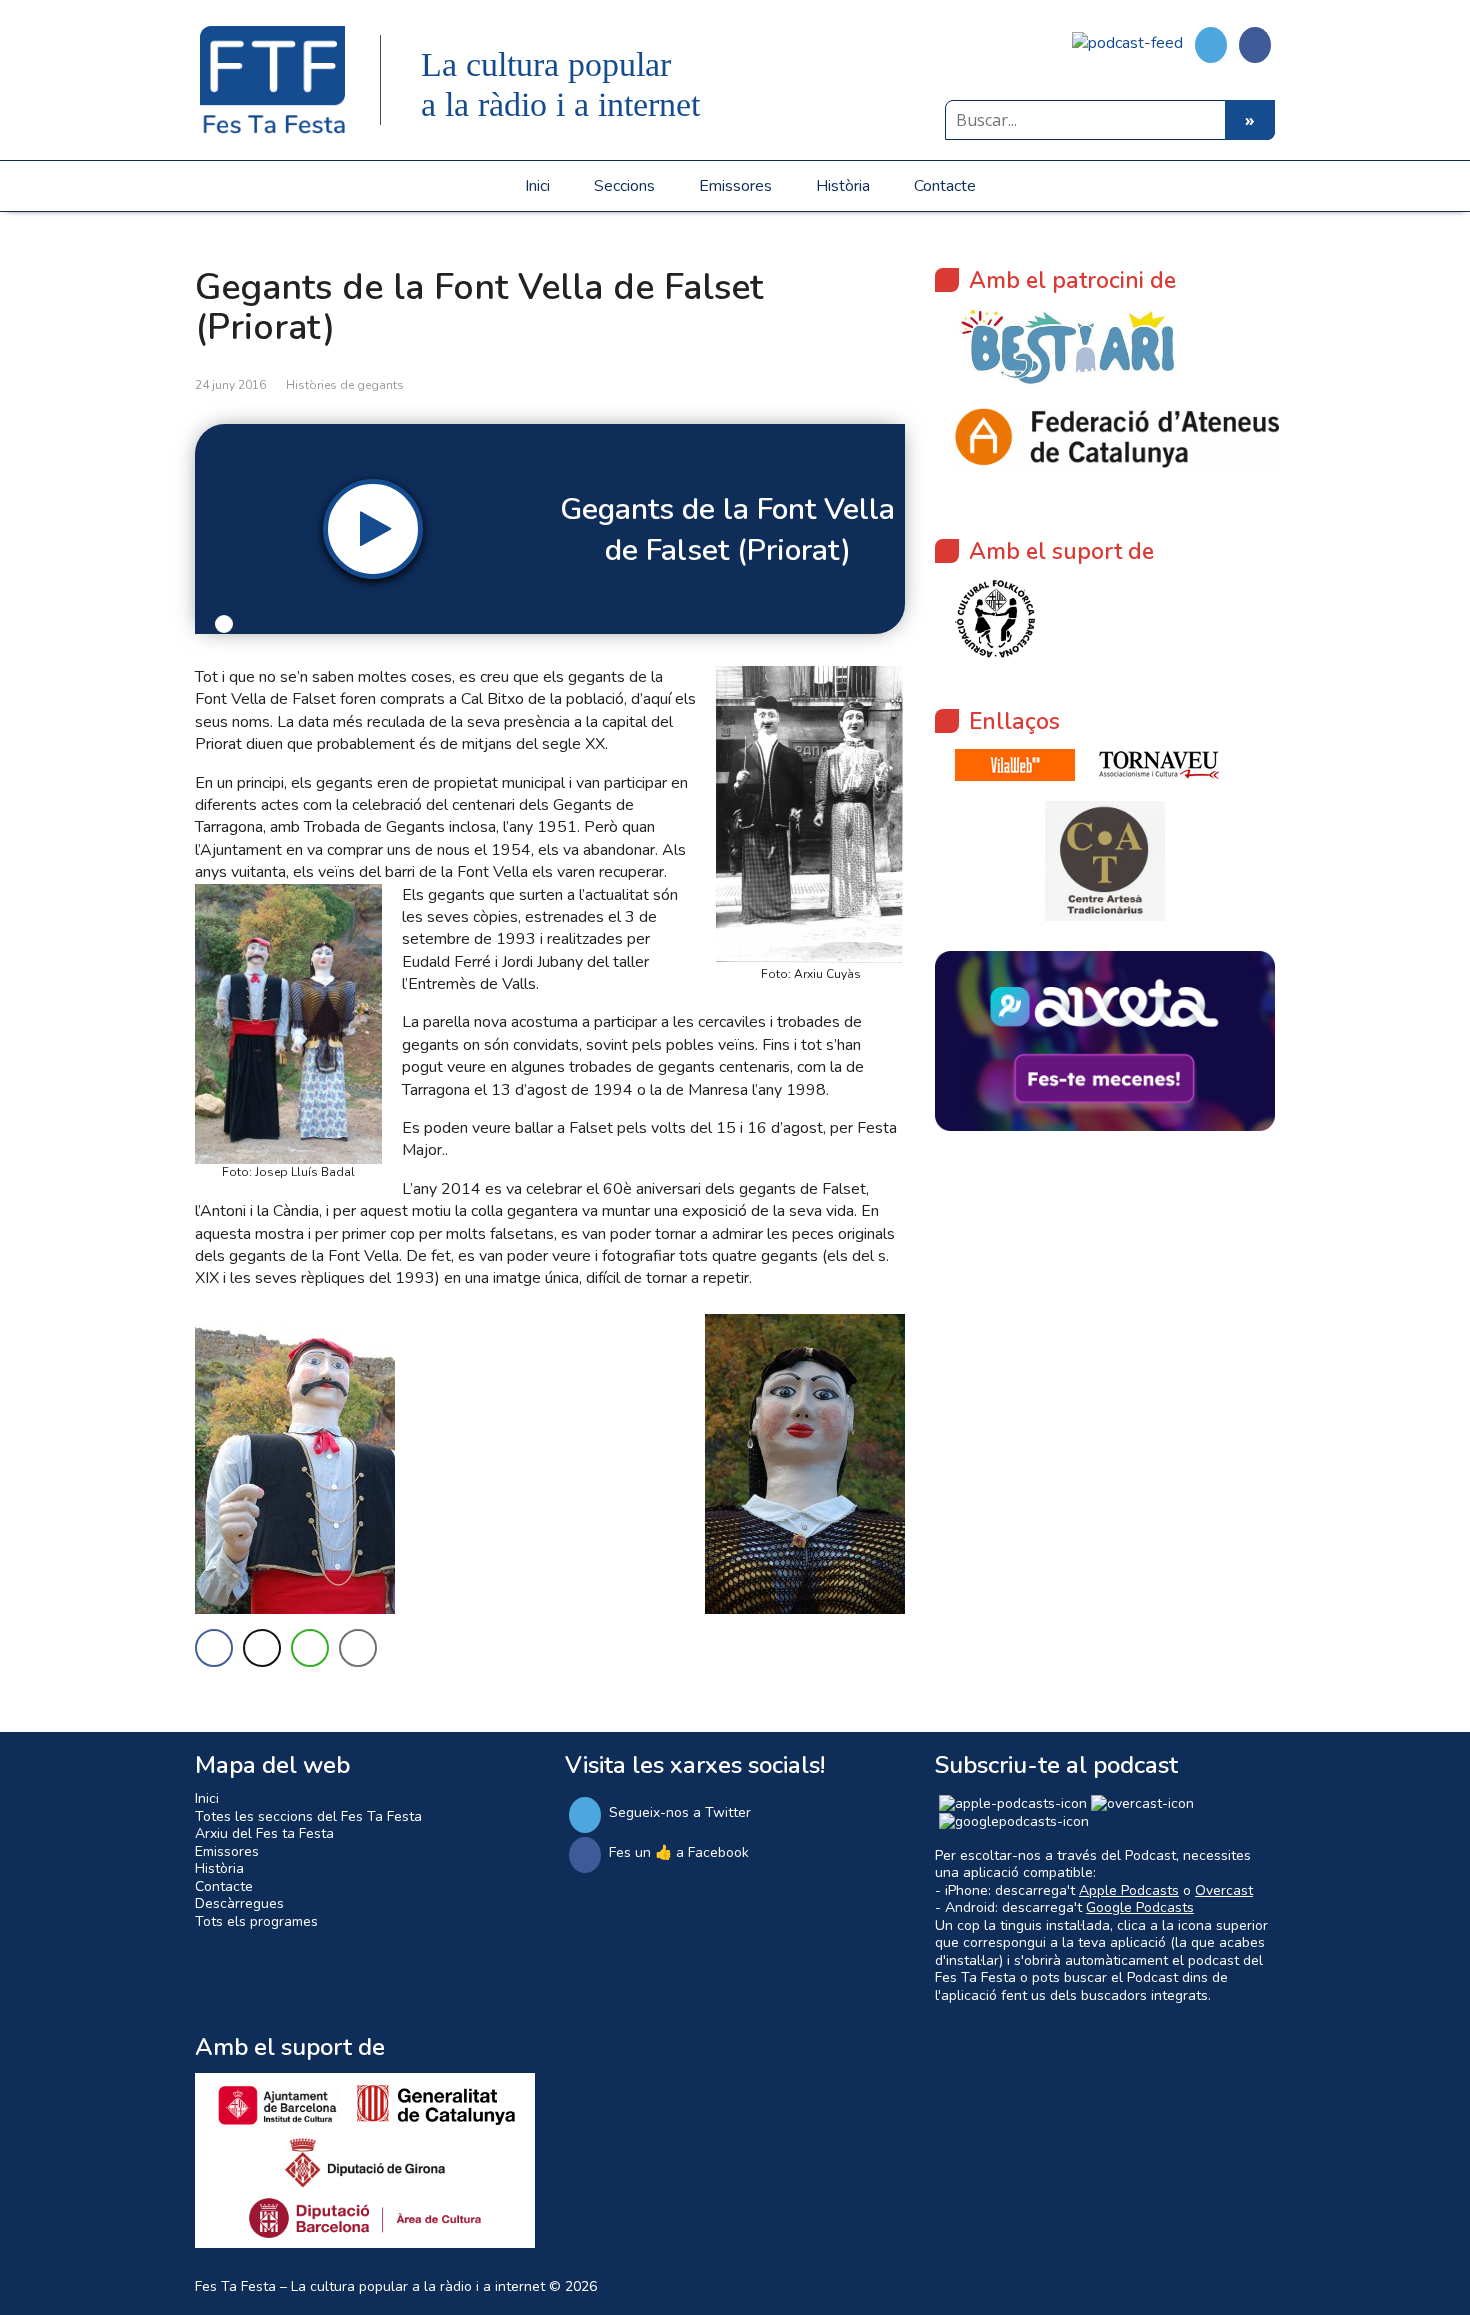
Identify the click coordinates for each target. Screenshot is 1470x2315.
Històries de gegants (345, 385)
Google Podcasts (1140, 1907)
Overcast (1224, 1890)
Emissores (735, 186)
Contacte (945, 186)
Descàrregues (239, 1903)
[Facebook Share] (214, 1648)
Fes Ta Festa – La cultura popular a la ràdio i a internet (370, 2286)
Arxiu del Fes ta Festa (264, 1833)
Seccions (624, 186)
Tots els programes (256, 1921)
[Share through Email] (358, 1648)
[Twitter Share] (262, 1648)
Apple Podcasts (1129, 1890)
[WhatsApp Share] (310, 1648)
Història (843, 186)
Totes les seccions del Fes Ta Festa (308, 1816)
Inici (537, 186)
